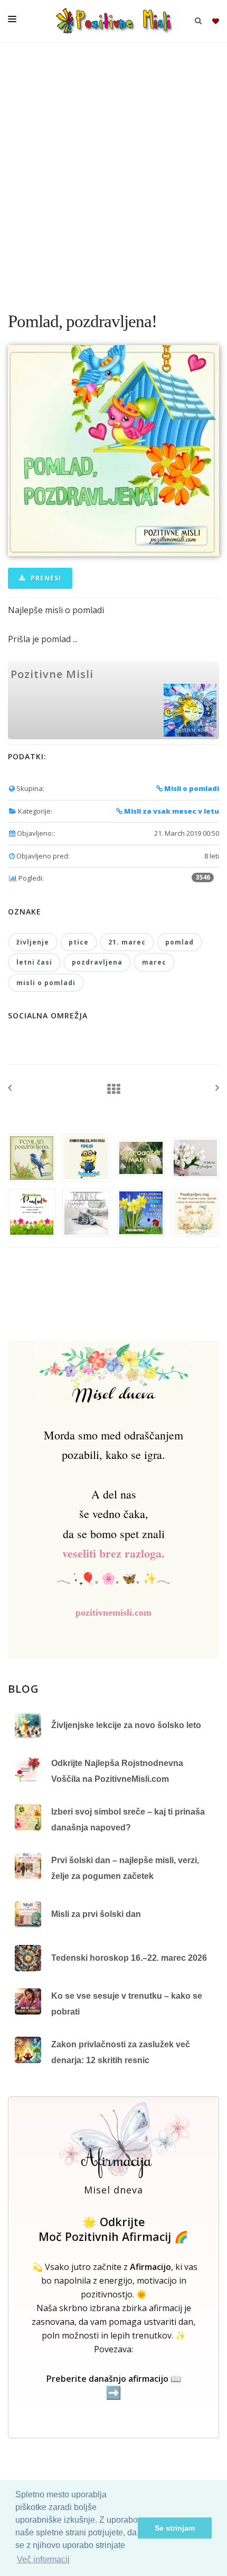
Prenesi (45, 578)
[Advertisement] (113, 171)
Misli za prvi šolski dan (96, 1914)
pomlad (179, 942)
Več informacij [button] (43, 2559)
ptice (79, 942)
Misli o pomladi (191, 788)
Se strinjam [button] (175, 2528)
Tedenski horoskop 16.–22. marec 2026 (129, 1958)
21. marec (127, 942)
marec (154, 962)
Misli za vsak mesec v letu (171, 811)
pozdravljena (97, 962)
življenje (33, 942)
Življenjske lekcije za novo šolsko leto (126, 1725)
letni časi (34, 962)
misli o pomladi (46, 983)
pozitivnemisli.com (113, 1613)
